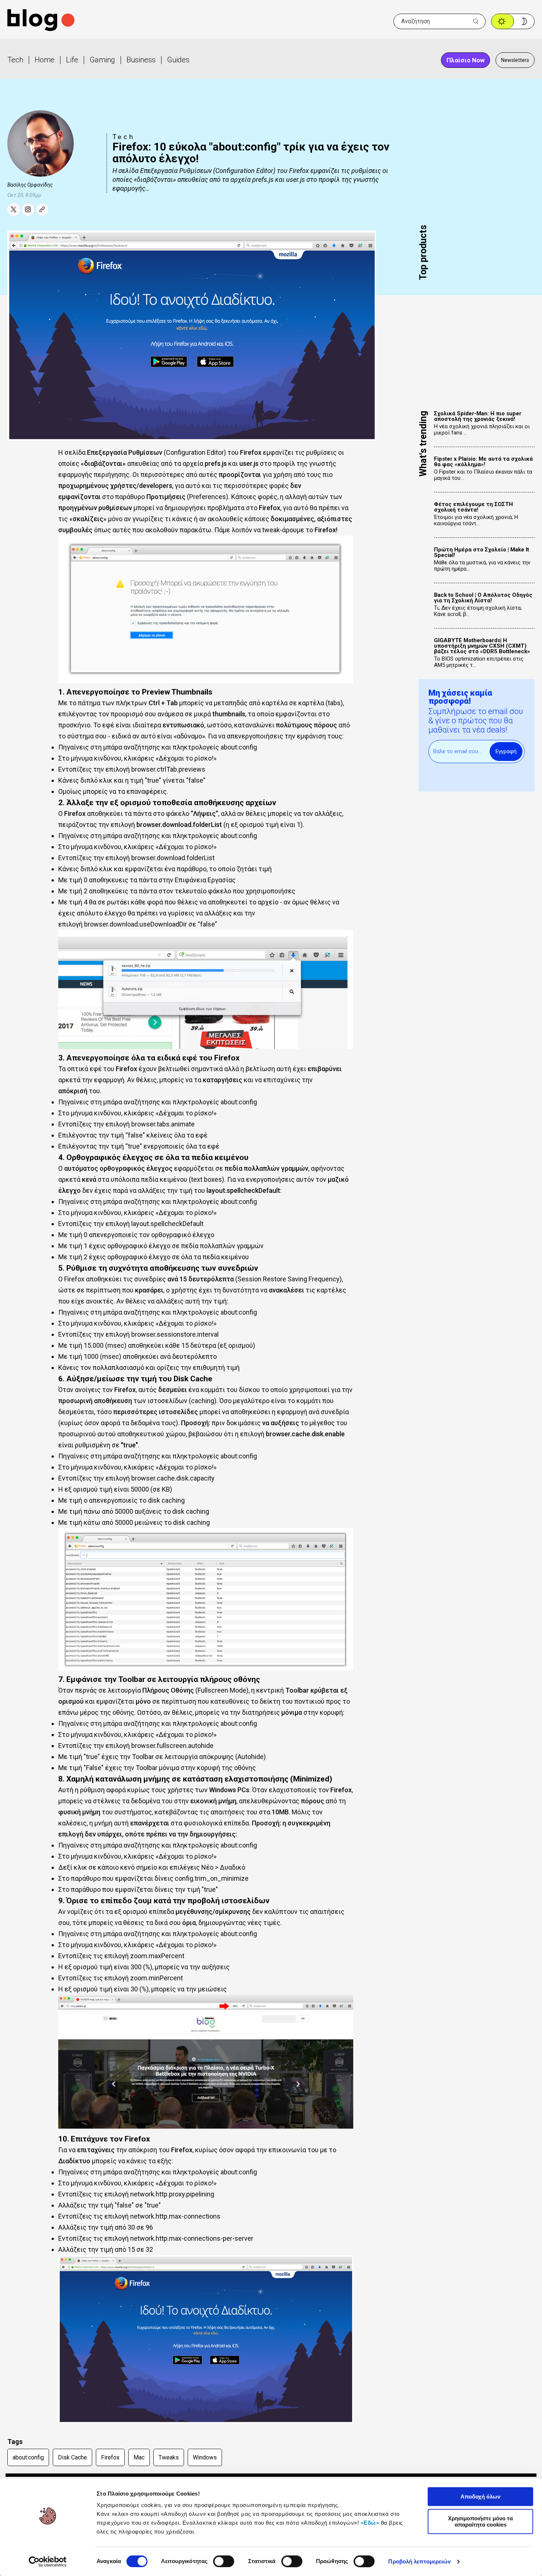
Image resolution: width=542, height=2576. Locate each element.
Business (141, 60)
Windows (205, 2457)
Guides (178, 60)
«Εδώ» (370, 2523)
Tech (15, 60)
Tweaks (169, 2457)
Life (72, 60)
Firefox (110, 2457)
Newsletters (515, 60)
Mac (139, 2457)
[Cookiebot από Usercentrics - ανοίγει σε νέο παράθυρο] (48, 2562)
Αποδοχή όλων (480, 2497)
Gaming (102, 60)
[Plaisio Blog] (41, 21)
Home (45, 60)
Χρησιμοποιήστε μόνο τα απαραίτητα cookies (480, 2521)
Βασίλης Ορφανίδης (30, 185)
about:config (28, 2457)
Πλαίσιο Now (465, 60)
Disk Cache (72, 2457)
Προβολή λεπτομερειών (419, 2561)
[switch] (224, 2561)
